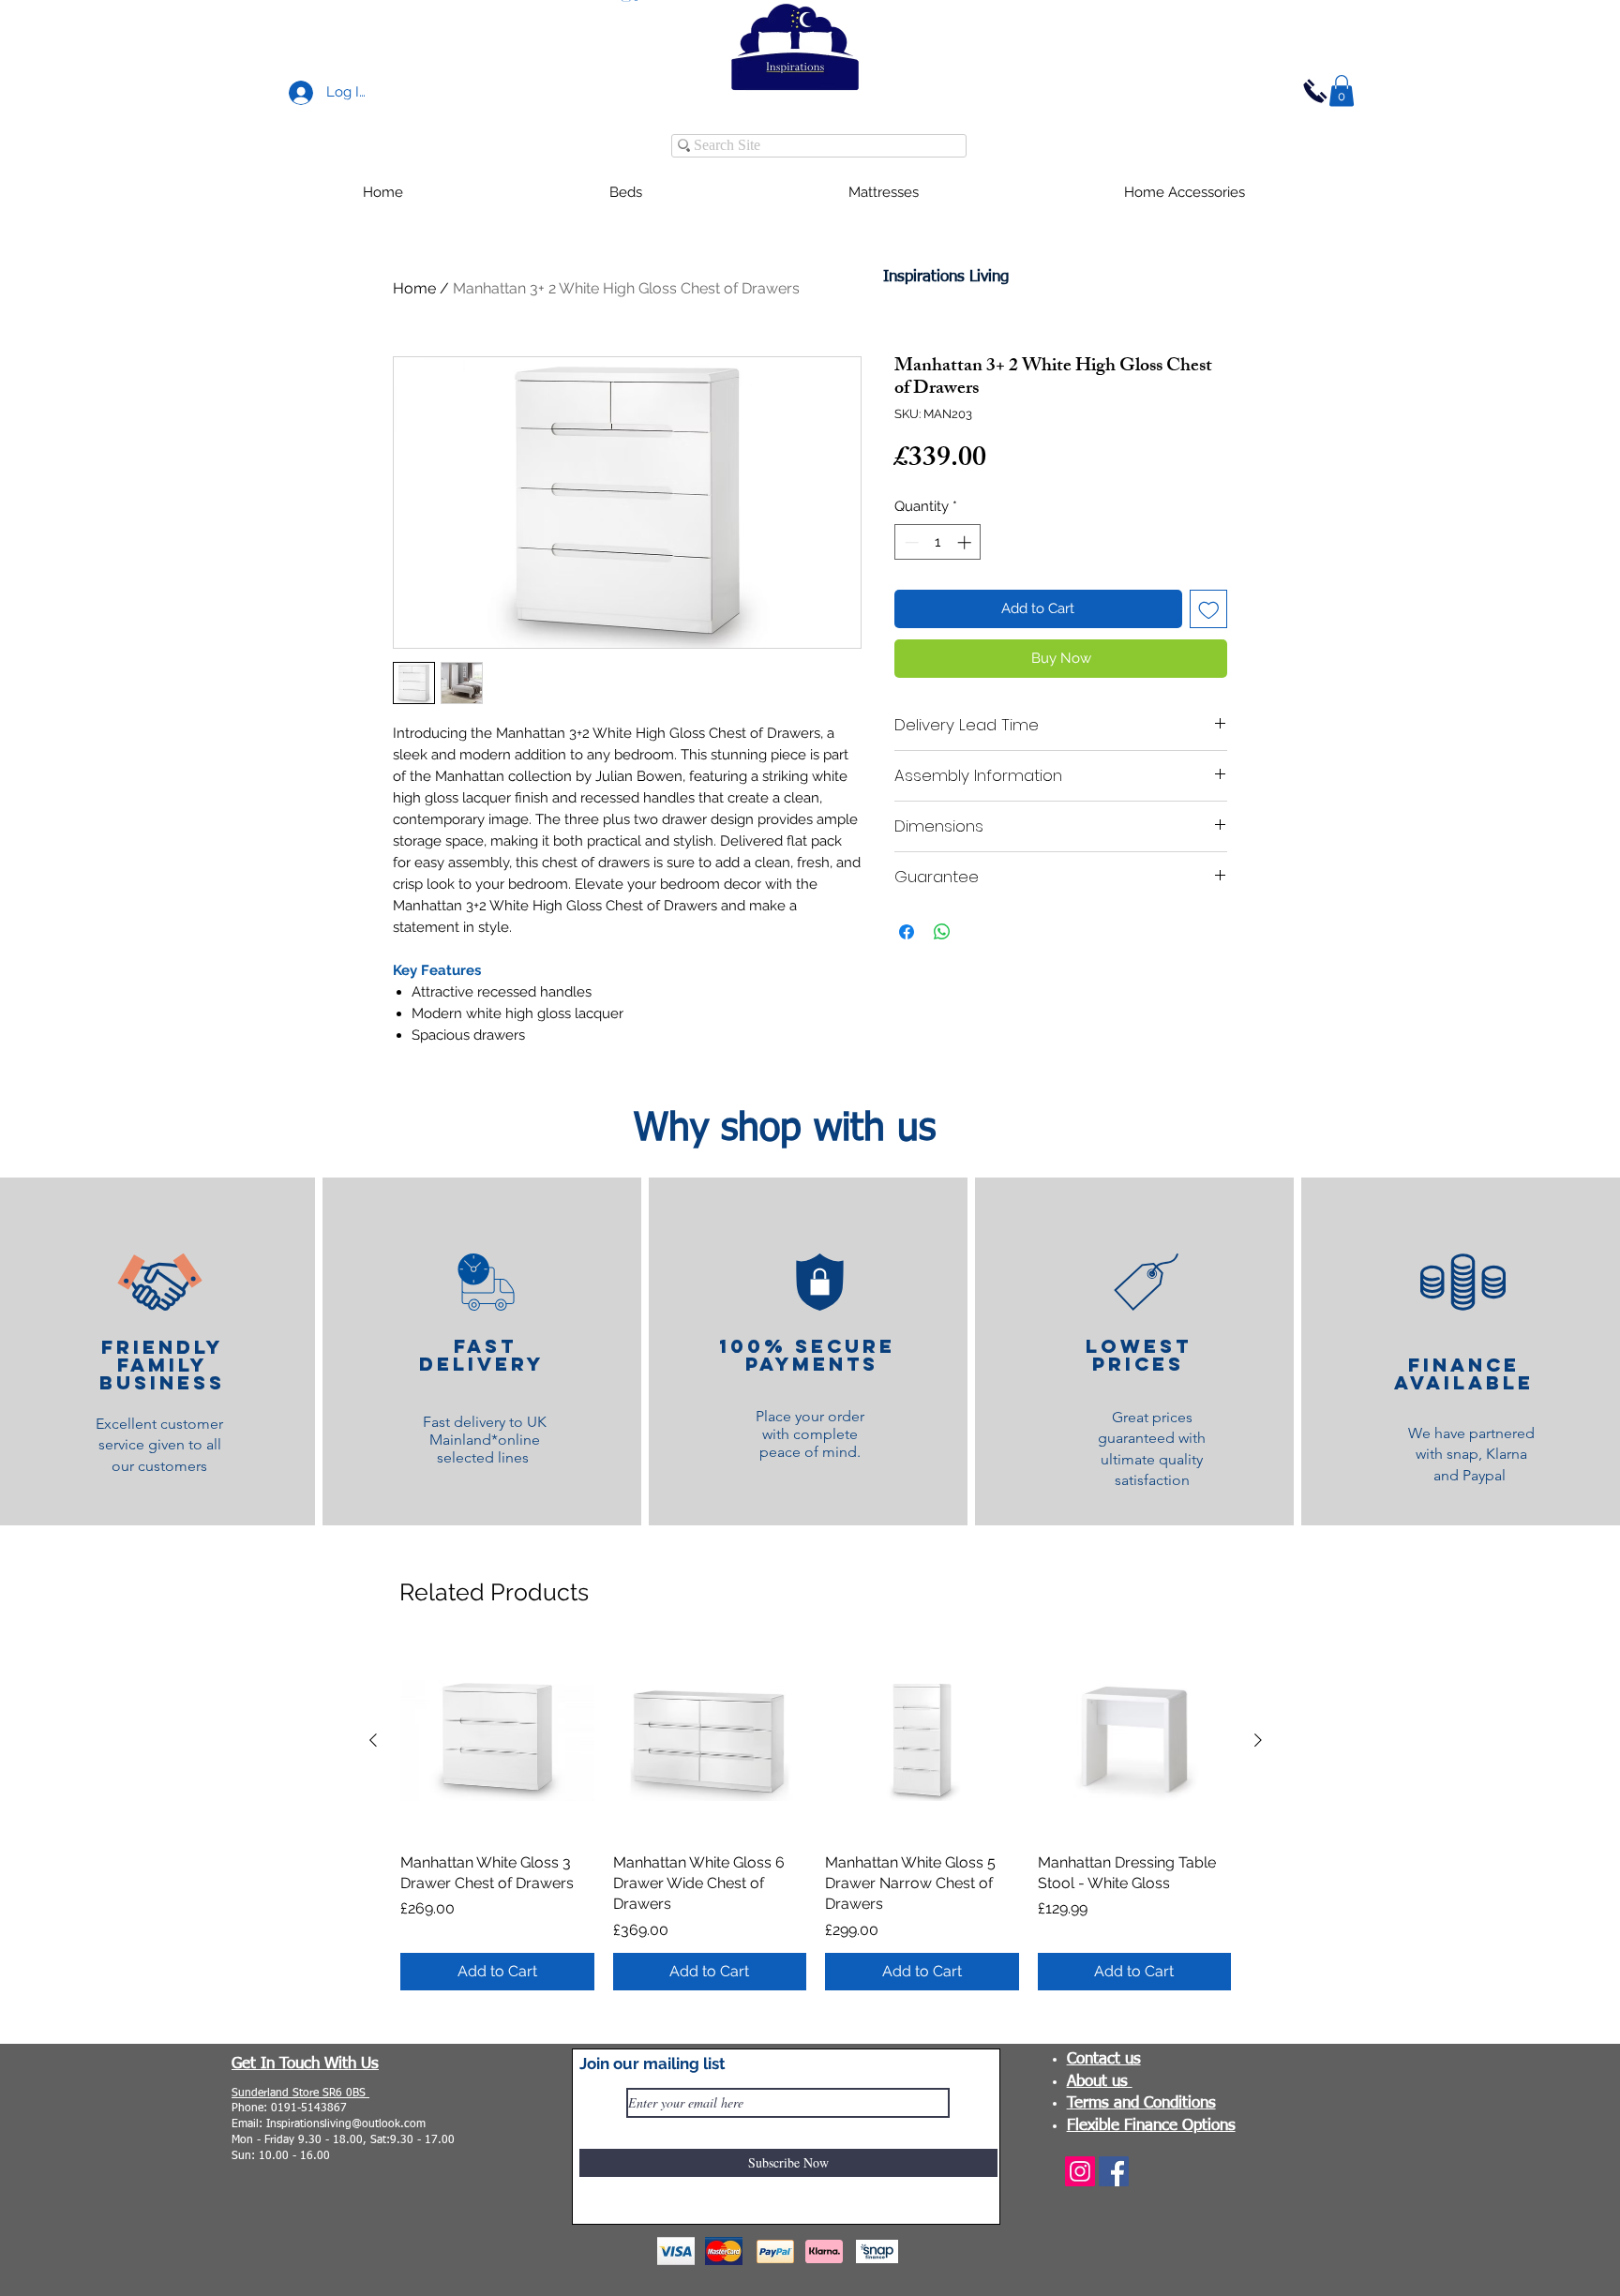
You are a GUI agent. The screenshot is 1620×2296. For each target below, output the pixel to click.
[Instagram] (1080, 2171)
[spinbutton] (938, 542)
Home (414, 288)
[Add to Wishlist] (1209, 609)
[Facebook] (1114, 2171)
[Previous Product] (373, 1740)
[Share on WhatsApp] (942, 932)
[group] (816, 1817)
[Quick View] (497, 1741)
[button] (1342, 90)
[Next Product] (1258, 1740)
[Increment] (966, 542)
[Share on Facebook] (907, 932)
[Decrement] (910, 542)
